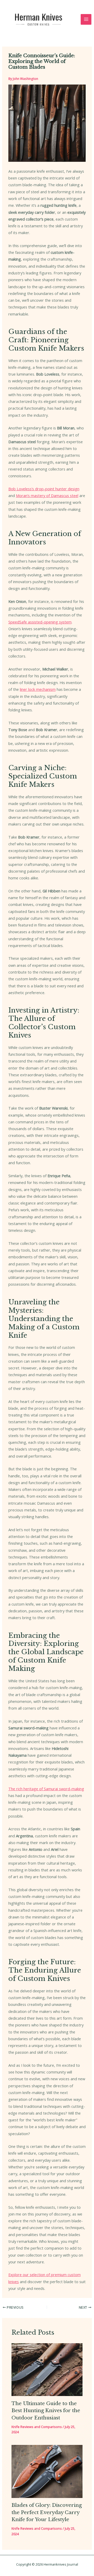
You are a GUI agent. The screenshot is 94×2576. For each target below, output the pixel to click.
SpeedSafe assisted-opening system (40, 622)
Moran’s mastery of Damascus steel (47, 495)
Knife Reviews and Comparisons (37, 2427)
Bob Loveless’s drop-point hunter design (44, 489)
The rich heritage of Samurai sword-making (46, 1789)
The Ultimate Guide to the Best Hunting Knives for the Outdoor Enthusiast (46, 2411)
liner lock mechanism (38, 689)
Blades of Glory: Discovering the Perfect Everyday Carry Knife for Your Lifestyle (47, 2512)
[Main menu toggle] (86, 20)
